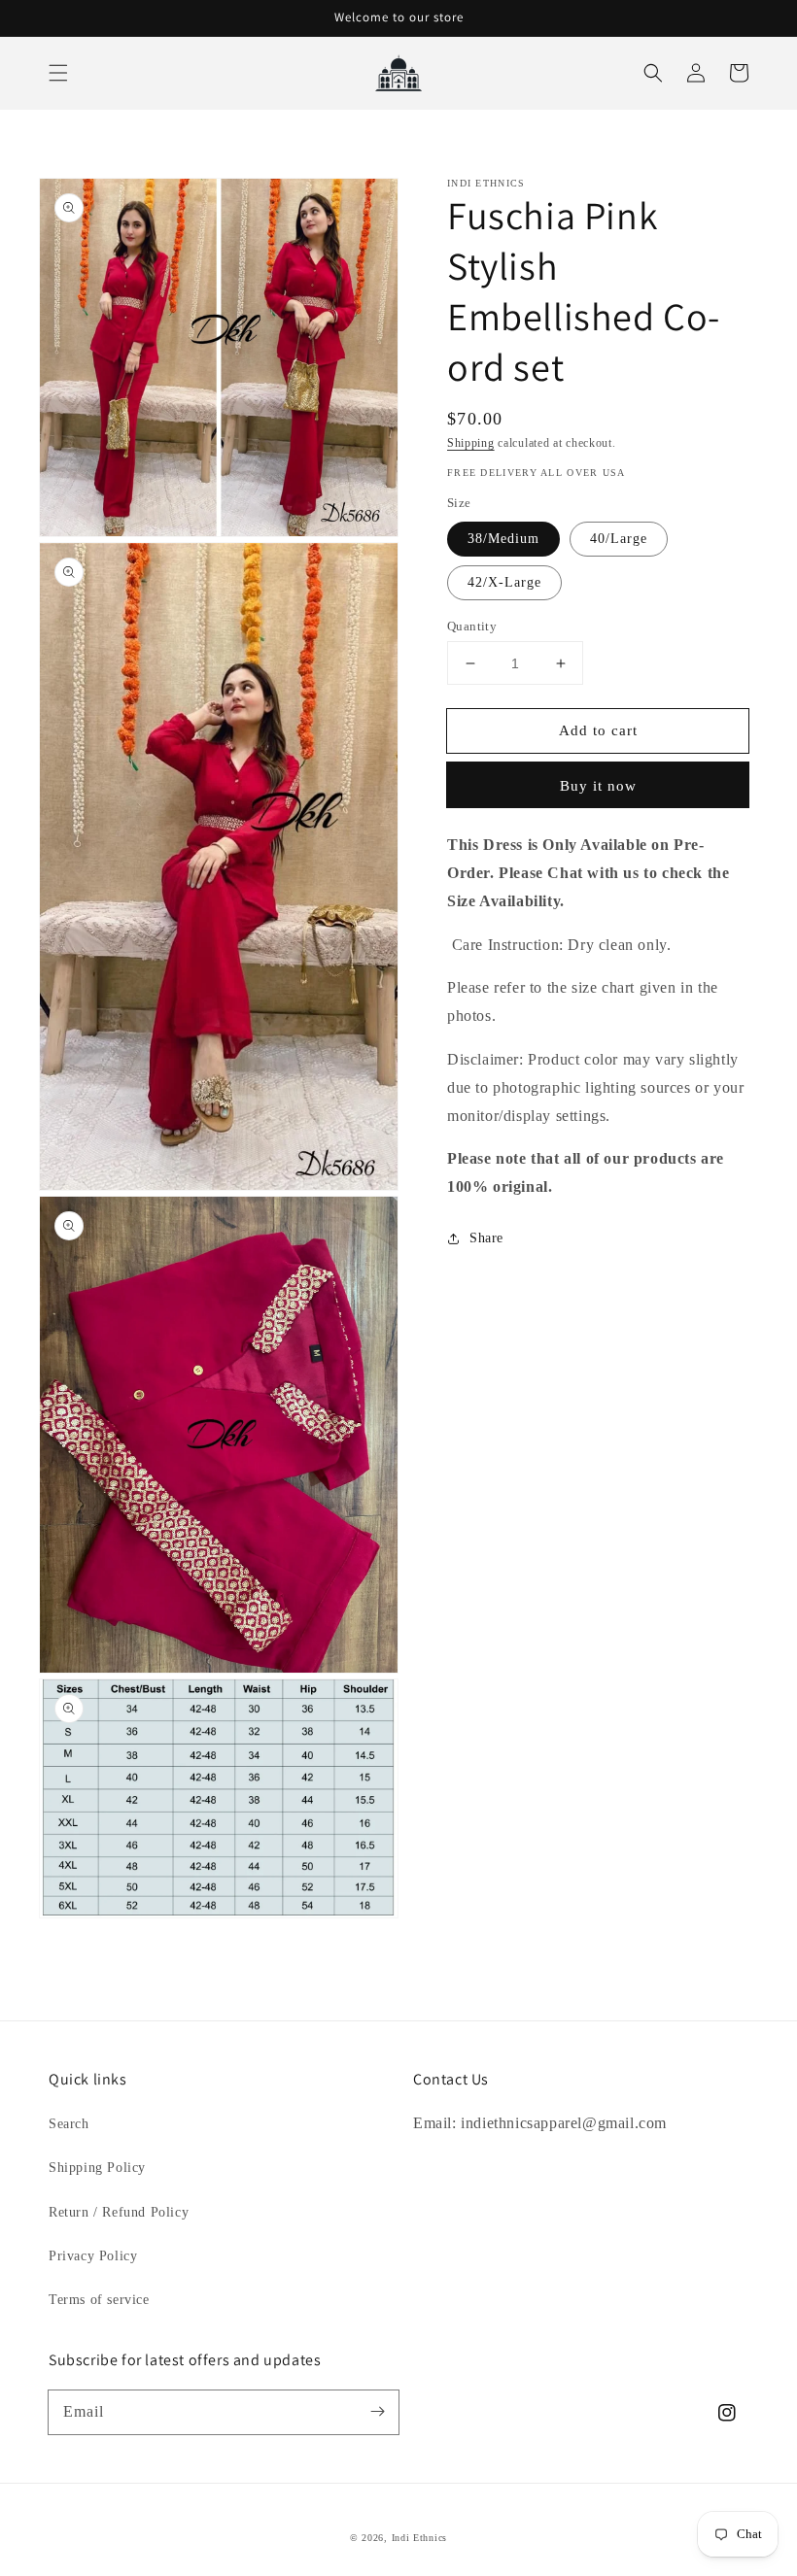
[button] (58, 73)
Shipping (471, 443)
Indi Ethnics (419, 2538)
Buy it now (598, 786)
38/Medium (503, 539)
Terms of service (99, 2300)
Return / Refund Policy (119, 2212)
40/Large (619, 539)
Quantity (472, 626)
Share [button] (486, 1238)
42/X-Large (504, 582)
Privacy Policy (93, 2256)
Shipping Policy (97, 2168)
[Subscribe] (377, 2412)
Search (69, 2124)
